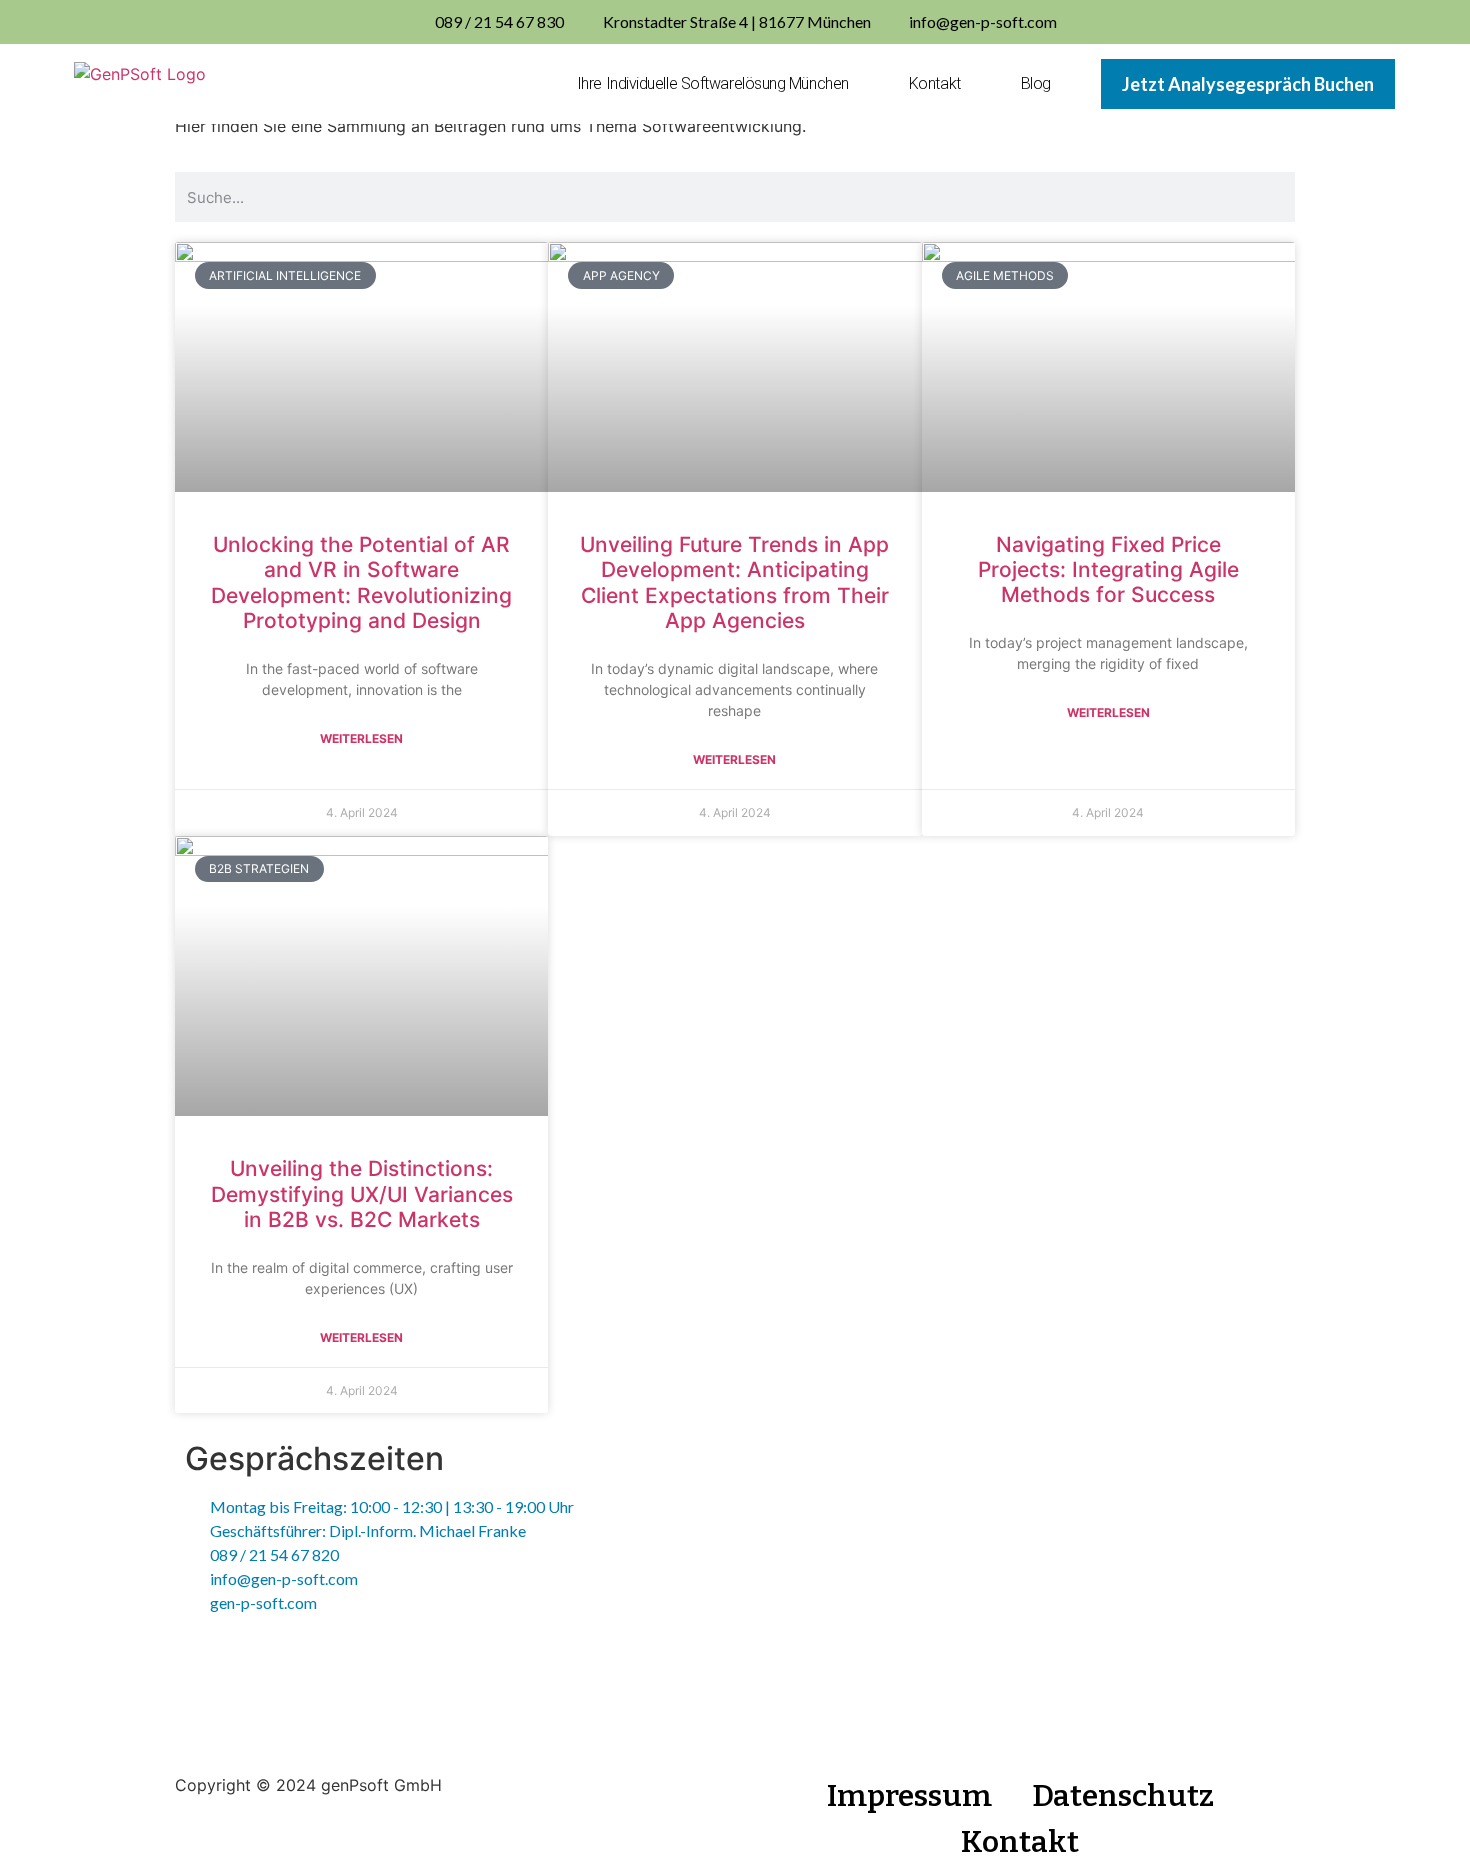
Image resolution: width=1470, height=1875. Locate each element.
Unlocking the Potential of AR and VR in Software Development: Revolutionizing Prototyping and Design (361, 582)
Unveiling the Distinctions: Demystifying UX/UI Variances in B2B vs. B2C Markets (362, 1193)
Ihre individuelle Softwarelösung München (713, 83)
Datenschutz (1123, 1796)
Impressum (909, 1796)
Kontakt (935, 83)
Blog (1036, 83)
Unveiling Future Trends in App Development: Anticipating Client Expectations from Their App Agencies (734, 582)
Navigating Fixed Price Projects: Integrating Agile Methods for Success (1108, 569)
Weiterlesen (361, 738)
